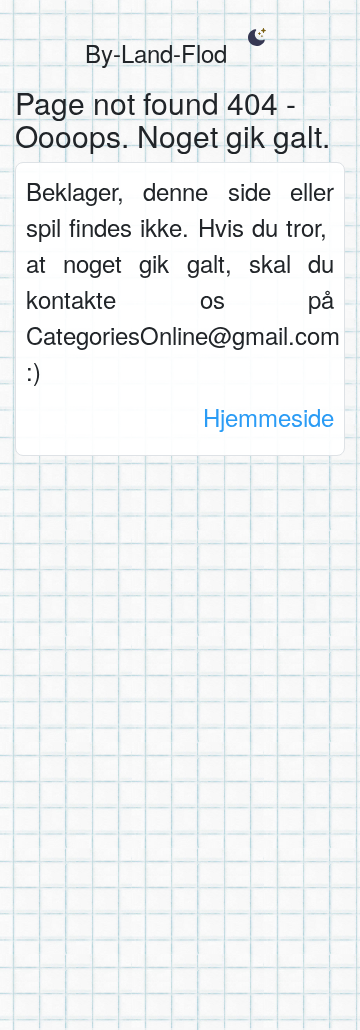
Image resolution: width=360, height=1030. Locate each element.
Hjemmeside (268, 416)
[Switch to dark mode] (256, 37)
